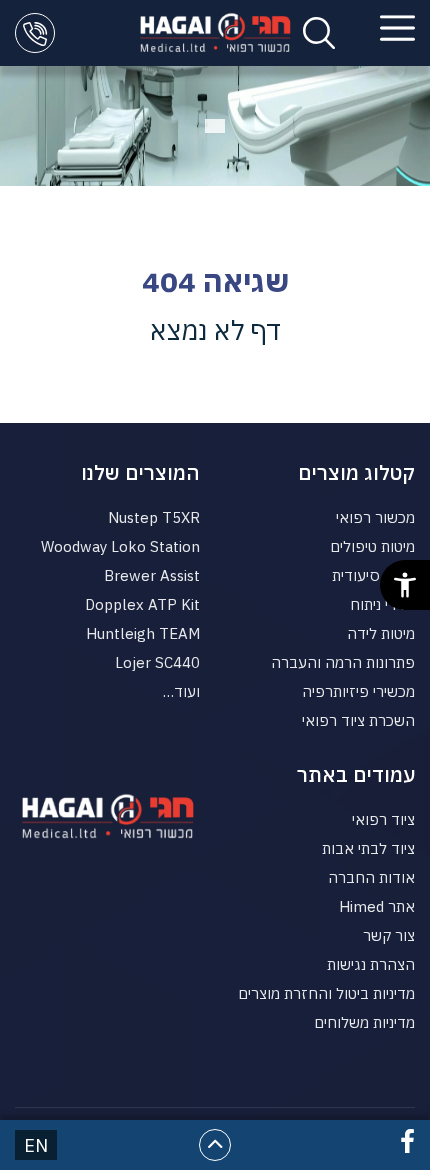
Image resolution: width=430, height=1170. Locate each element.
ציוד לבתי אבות (368, 848)
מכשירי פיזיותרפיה (358, 691)
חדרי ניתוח (382, 604)
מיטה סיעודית (373, 575)
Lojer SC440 (157, 662)
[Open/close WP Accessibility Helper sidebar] (405, 585)
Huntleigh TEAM (143, 633)
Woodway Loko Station (120, 546)
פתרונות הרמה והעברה (343, 662)
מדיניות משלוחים (364, 1022)
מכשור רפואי (375, 517)
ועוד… (181, 691)
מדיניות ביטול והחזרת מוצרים (326, 993)
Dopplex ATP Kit (142, 604)
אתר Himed (377, 906)
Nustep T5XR (154, 517)
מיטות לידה (381, 633)
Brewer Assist (152, 575)
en (36, 1145)
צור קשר (389, 935)
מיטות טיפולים (372, 546)
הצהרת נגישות (371, 964)
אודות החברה (371, 877)
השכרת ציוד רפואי (358, 720)
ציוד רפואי (383, 819)
